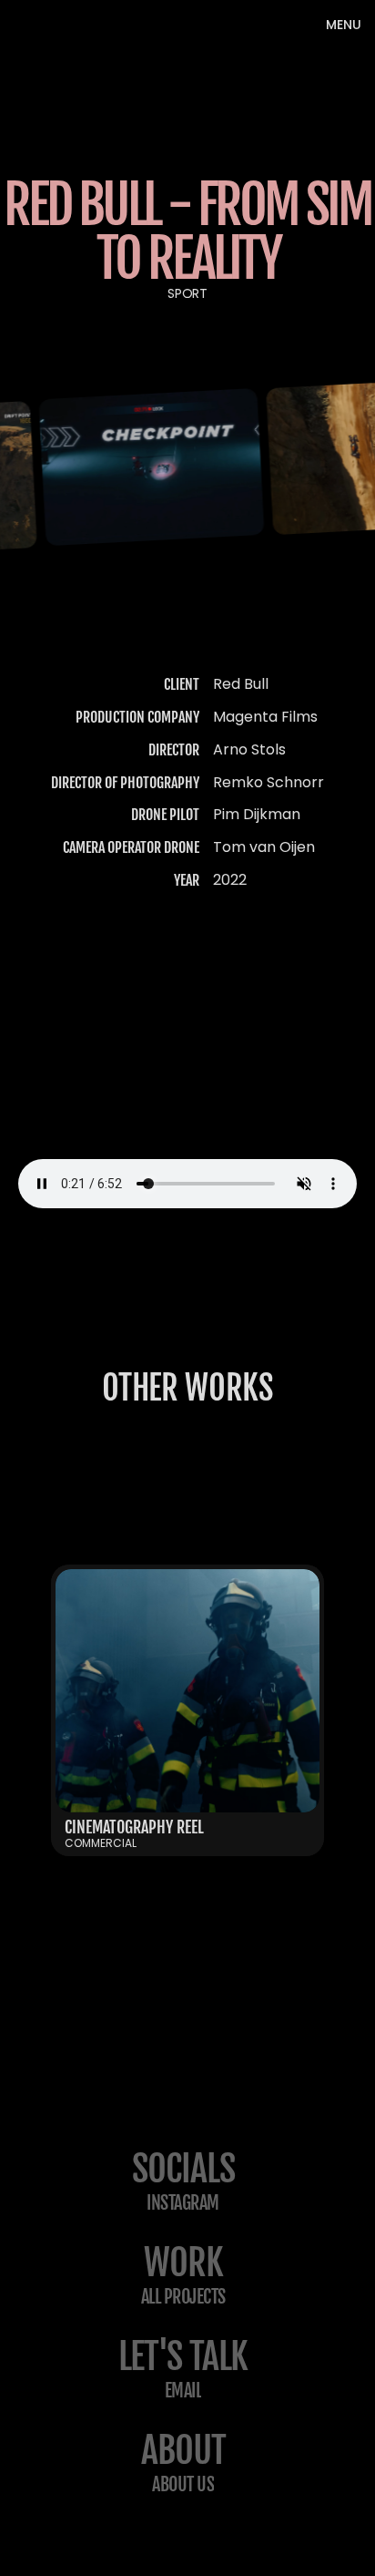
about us (183, 2484)
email (183, 2391)
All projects (183, 2297)
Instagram (183, 2203)
